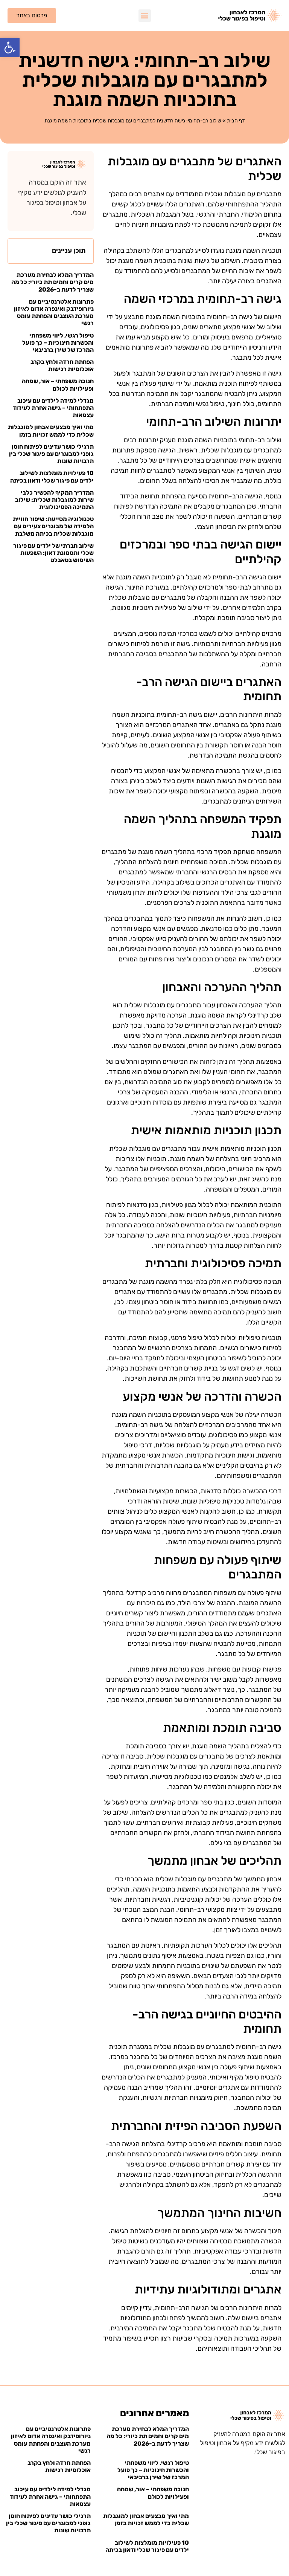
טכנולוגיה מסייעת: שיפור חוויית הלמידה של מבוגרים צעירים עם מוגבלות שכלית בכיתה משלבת (53, 526)
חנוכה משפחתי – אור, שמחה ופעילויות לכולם (58, 385)
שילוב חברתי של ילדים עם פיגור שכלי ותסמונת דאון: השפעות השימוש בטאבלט (53, 553)
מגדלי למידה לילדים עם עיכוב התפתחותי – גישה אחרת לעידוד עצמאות (53, 408)
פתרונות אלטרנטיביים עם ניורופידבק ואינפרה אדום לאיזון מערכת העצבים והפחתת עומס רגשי (54, 312)
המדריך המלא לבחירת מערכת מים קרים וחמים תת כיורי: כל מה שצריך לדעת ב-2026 (52, 282)
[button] (10, 47)
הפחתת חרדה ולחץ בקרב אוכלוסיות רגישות (62, 365)
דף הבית (236, 121)
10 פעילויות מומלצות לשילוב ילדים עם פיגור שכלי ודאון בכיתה (52, 477)
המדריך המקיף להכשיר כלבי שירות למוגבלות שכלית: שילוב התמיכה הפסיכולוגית (54, 500)
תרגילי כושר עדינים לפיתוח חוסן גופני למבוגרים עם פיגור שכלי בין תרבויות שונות (51, 454)
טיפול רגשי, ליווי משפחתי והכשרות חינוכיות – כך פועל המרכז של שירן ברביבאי (58, 343)
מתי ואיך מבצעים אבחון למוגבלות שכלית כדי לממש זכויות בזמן (51, 431)
